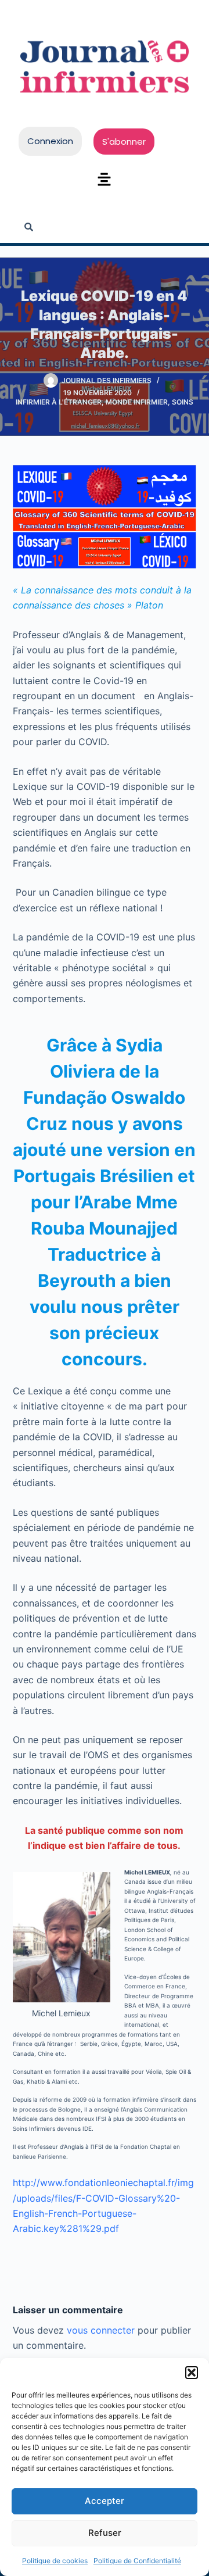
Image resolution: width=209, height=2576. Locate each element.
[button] (192, 2373)
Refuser (105, 2533)
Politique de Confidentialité (137, 2561)
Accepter (105, 2501)
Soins (183, 402)
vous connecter (101, 2330)
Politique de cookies (55, 2561)
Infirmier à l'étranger (59, 402)
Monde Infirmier (137, 402)
